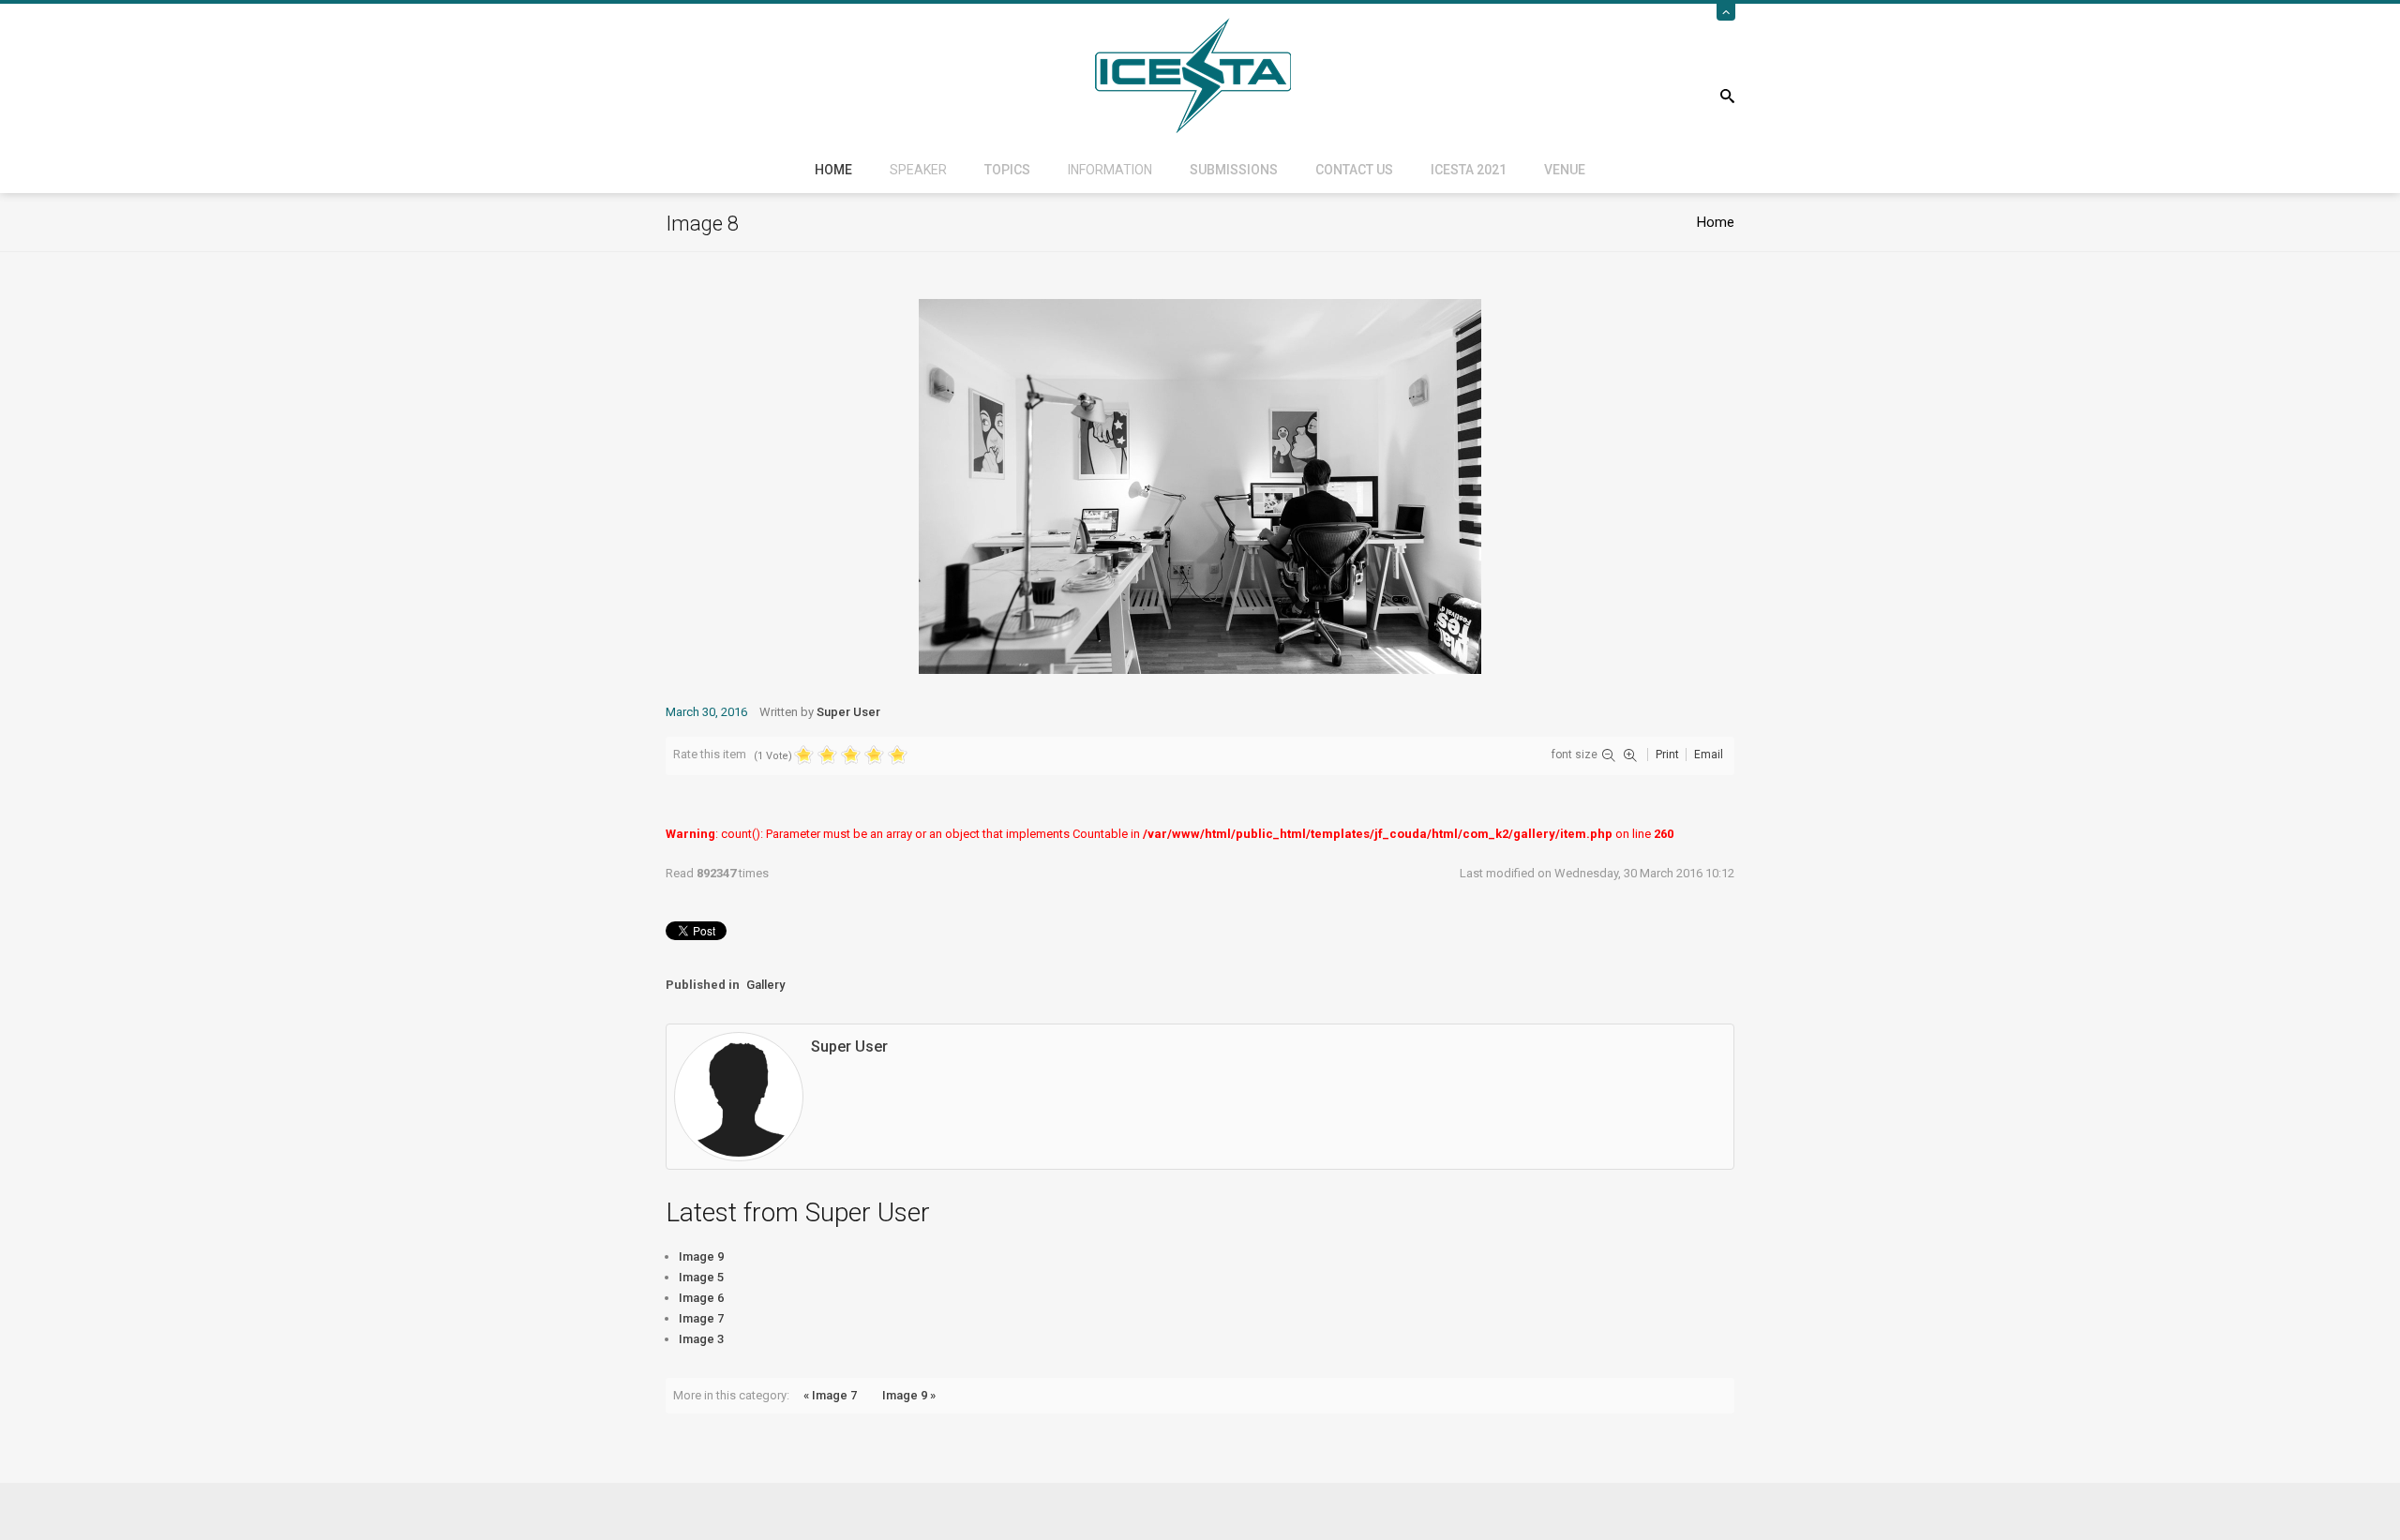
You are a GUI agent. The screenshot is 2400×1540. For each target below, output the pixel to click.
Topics (1007, 170)
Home (833, 170)
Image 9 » (909, 1395)
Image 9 (701, 1256)
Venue (1565, 170)
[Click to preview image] (1200, 485)
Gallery (765, 985)
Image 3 (701, 1339)
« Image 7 (830, 1395)
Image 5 (701, 1277)
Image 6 (701, 1298)
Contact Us (1354, 170)
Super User (848, 712)
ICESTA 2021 (1469, 170)
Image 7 (701, 1318)
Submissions (1234, 170)
